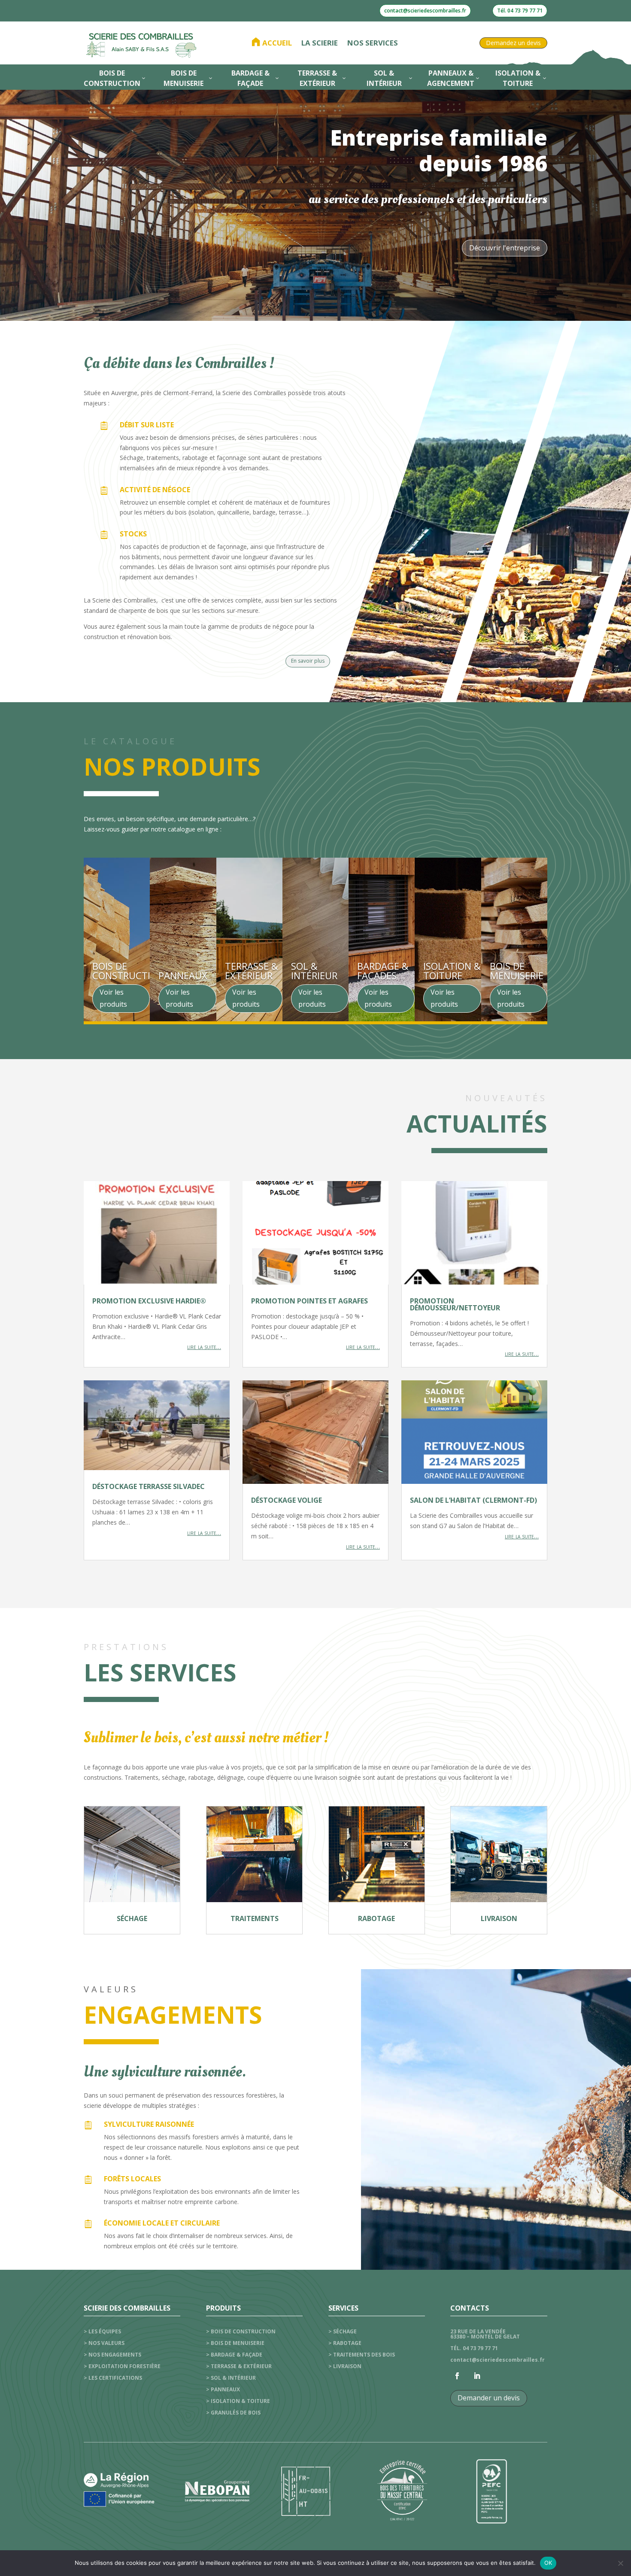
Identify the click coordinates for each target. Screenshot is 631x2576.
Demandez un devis (513, 43)
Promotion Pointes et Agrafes (309, 1301)
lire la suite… (204, 1347)
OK (548, 2563)
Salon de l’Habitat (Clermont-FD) (473, 1500)
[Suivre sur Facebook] (457, 2376)
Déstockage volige (287, 1500)
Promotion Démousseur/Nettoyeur (455, 1304)
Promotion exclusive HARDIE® (149, 1301)
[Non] (620, 2563)
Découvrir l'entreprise (505, 248)
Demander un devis (489, 2398)
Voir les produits (113, 998)
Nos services (373, 43)
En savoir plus (308, 661)
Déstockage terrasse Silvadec (149, 1486)
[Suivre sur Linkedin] (477, 2376)
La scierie (320, 43)
